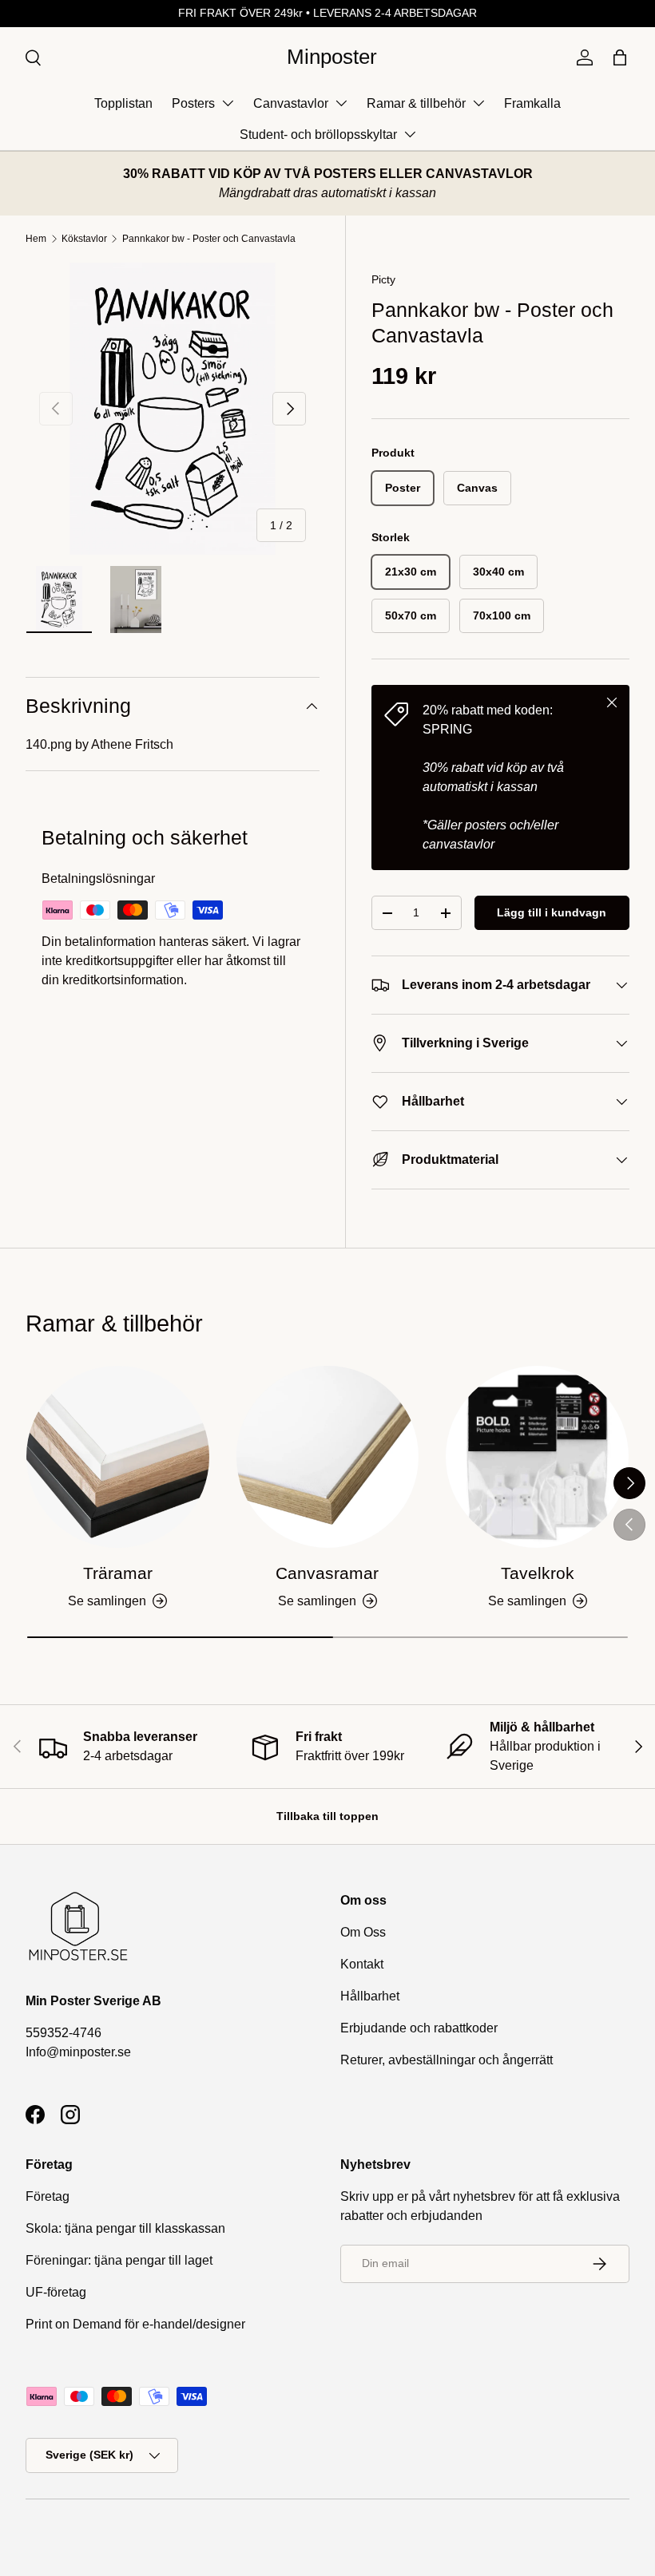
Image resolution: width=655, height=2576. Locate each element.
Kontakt (362, 1964)
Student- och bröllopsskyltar (318, 135)
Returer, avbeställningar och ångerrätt (447, 2060)
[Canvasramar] (328, 1457)
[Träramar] (118, 1457)
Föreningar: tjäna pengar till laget (119, 2260)
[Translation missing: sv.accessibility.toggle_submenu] (228, 103)
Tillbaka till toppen (327, 1816)
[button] (620, 57)
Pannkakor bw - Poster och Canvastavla (209, 239)
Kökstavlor (84, 239)
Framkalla (532, 103)
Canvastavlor (291, 103)
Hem (36, 239)
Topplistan (123, 103)
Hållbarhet (370, 1996)
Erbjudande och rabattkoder (419, 2028)
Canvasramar (327, 1573)
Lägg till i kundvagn (552, 912)
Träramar (118, 1573)
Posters (193, 103)
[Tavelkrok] (537, 1457)
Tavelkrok (538, 1573)
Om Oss (363, 1932)
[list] (173, 409)
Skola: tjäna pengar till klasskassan (125, 2228)
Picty (383, 279)
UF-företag (56, 2292)
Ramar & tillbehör (416, 103)
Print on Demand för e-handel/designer (135, 2324)
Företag (48, 2196)
